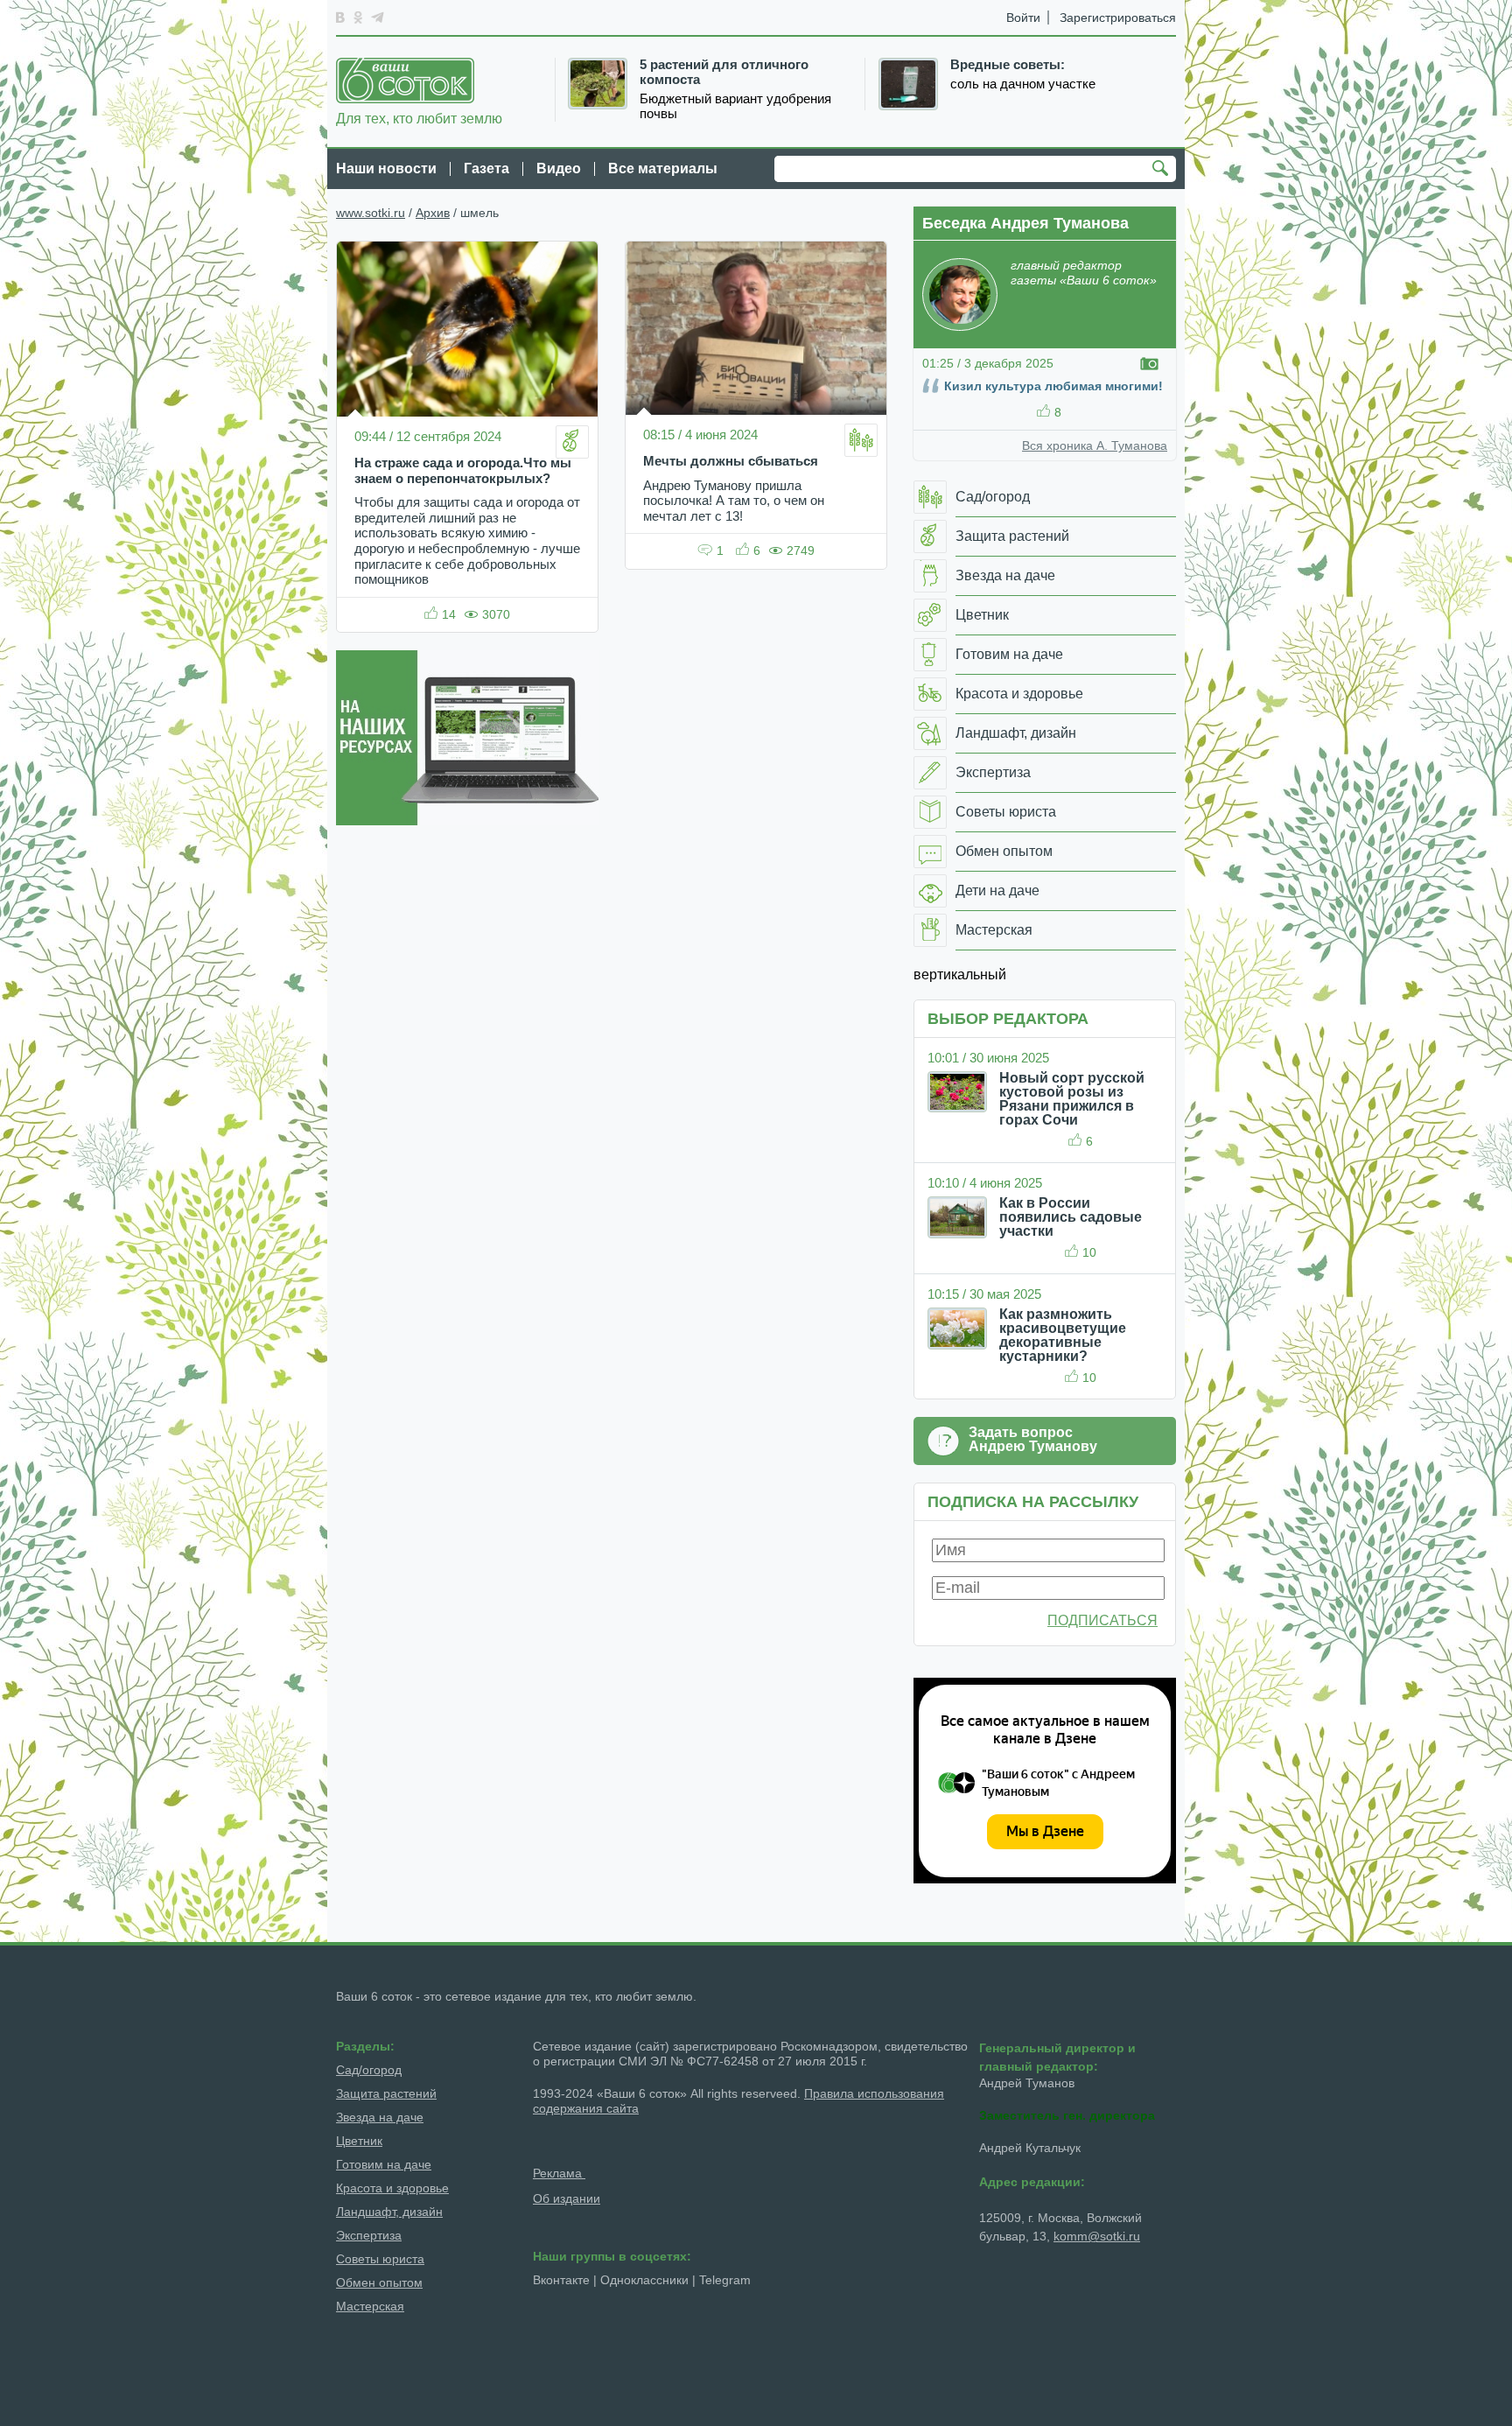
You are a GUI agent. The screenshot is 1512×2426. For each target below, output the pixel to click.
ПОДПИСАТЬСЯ (1102, 1620)
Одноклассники (644, 2280)
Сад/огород (369, 2070)
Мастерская (370, 2306)
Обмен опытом (379, 2282)
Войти (1023, 18)
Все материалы (663, 168)
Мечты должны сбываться (731, 461)
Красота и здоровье (392, 2188)
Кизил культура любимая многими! (1053, 386)
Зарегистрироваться (1118, 18)
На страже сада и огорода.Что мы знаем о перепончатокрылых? (463, 471)
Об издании (567, 2198)
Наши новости (386, 168)
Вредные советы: (1008, 65)
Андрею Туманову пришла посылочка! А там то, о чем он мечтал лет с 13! (734, 501)
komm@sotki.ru (1097, 2236)
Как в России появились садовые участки (1071, 1217)
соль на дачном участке (1023, 84)
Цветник (359, 2141)
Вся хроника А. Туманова (1095, 445)
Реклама (559, 2173)
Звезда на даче (380, 2117)
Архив (433, 213)
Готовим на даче (384, 2164)
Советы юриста (380, 2259)
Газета (486, 168)
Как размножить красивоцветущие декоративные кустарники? (1063, 1335)
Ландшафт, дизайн (389, 2212)
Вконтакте (561, 2280)
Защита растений (386, 2093)
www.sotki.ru (371, 213)
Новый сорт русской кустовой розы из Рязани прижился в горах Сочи (1072, 1099)
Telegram (725, 2280)
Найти (1163, 170)
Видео (559, 168)
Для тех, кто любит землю (419, 119)
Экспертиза (369, 2235)
